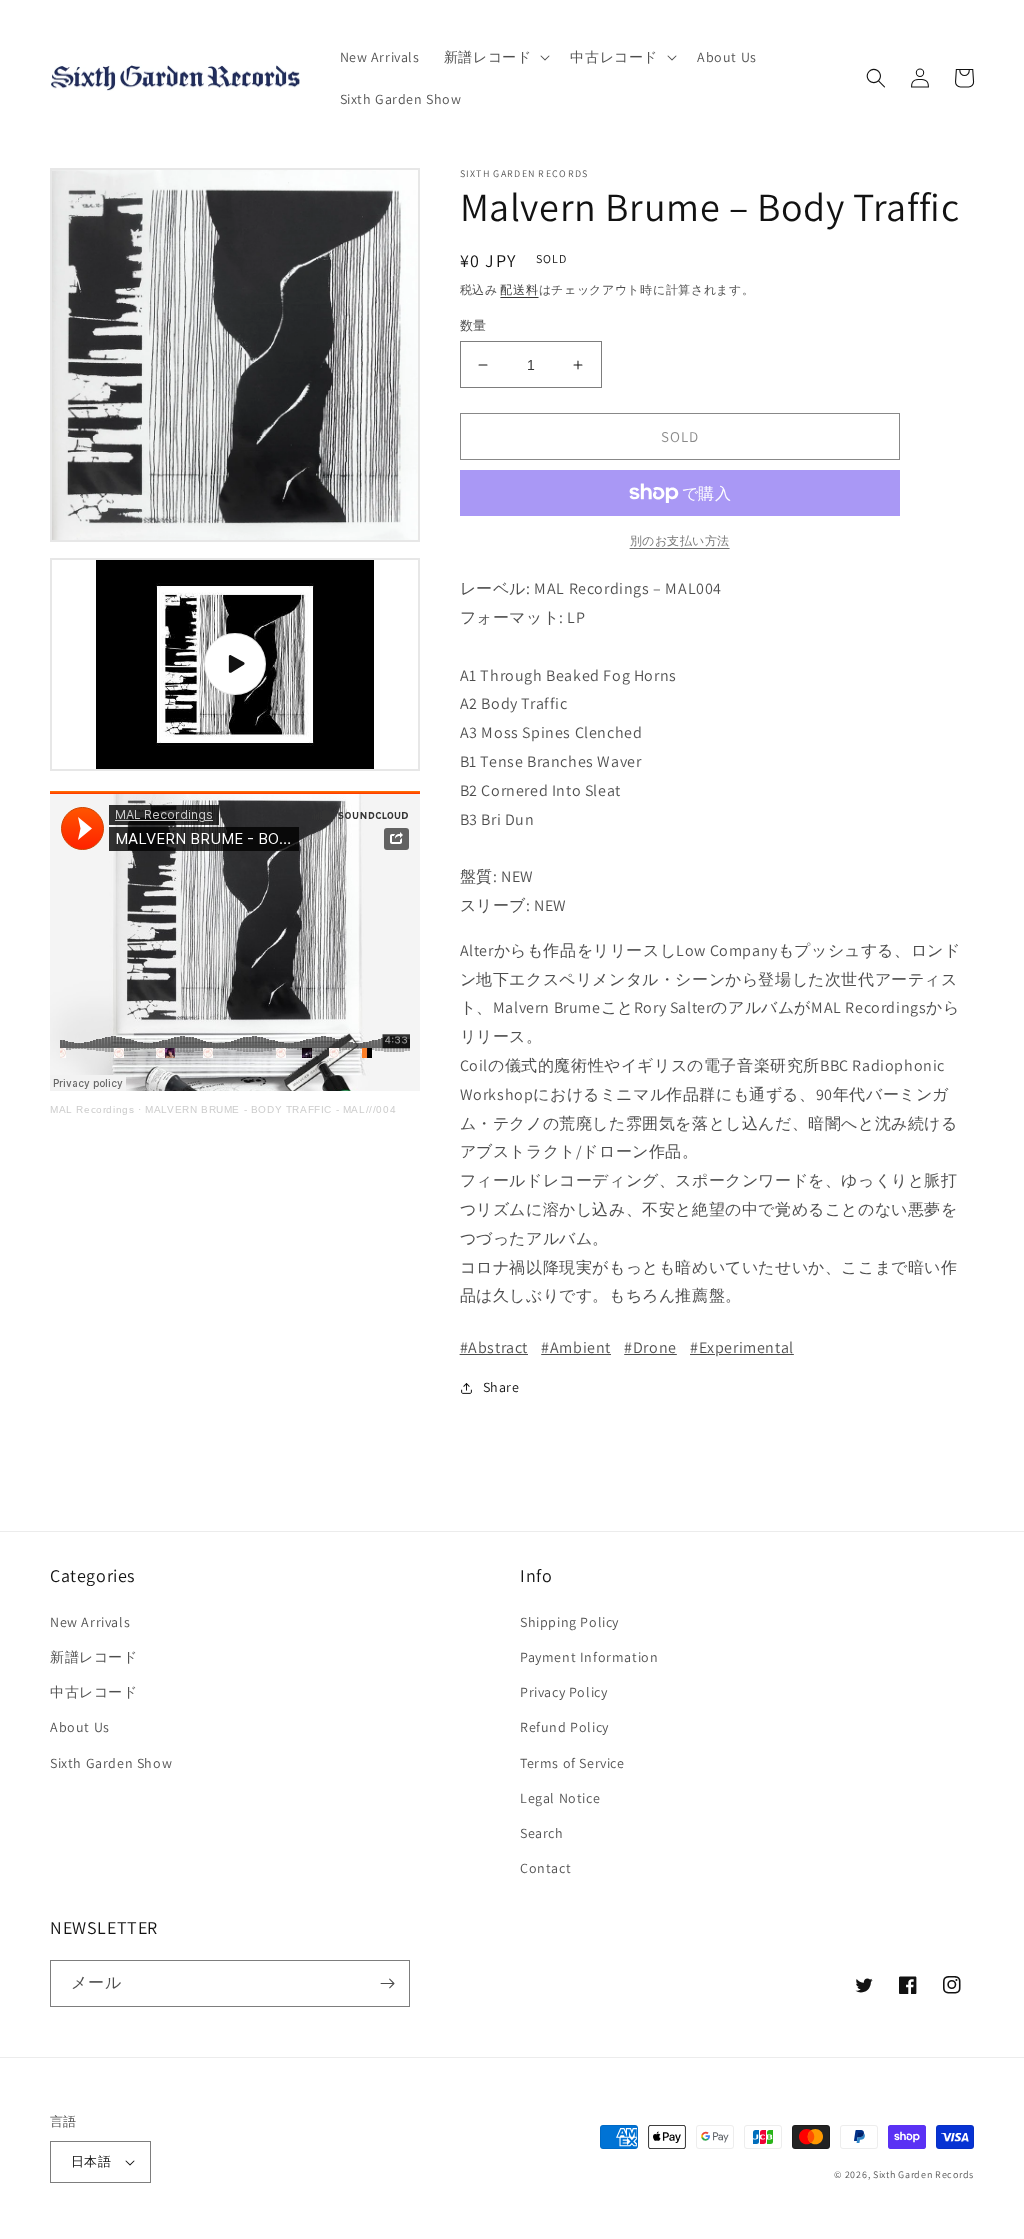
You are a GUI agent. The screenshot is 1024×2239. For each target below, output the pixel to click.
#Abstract (494, 1347)
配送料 (519, 289)
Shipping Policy (569, 1622)
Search (542, 1833)
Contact (545, 1868)
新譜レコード (94, 1657)
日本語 (91, 2161)
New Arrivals (90, 1622)
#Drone (650, 1347)
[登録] (387, 1983)
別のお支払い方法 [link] (680, 540)
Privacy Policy (563, 1692)
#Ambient (576, 1347)
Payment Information (589, 1657)
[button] (495, 57)
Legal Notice (560, 1798)
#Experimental (742, 1347)
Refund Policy (564, 1727)
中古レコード (94, 1692)
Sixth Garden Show (111, 1763)
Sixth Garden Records (923, 2174)
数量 (473, 325)
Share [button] (501, 1387)
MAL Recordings (92, 1109)
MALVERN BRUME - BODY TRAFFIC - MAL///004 (270, 1109)
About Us (80, 1727)
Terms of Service (572, 1763)
